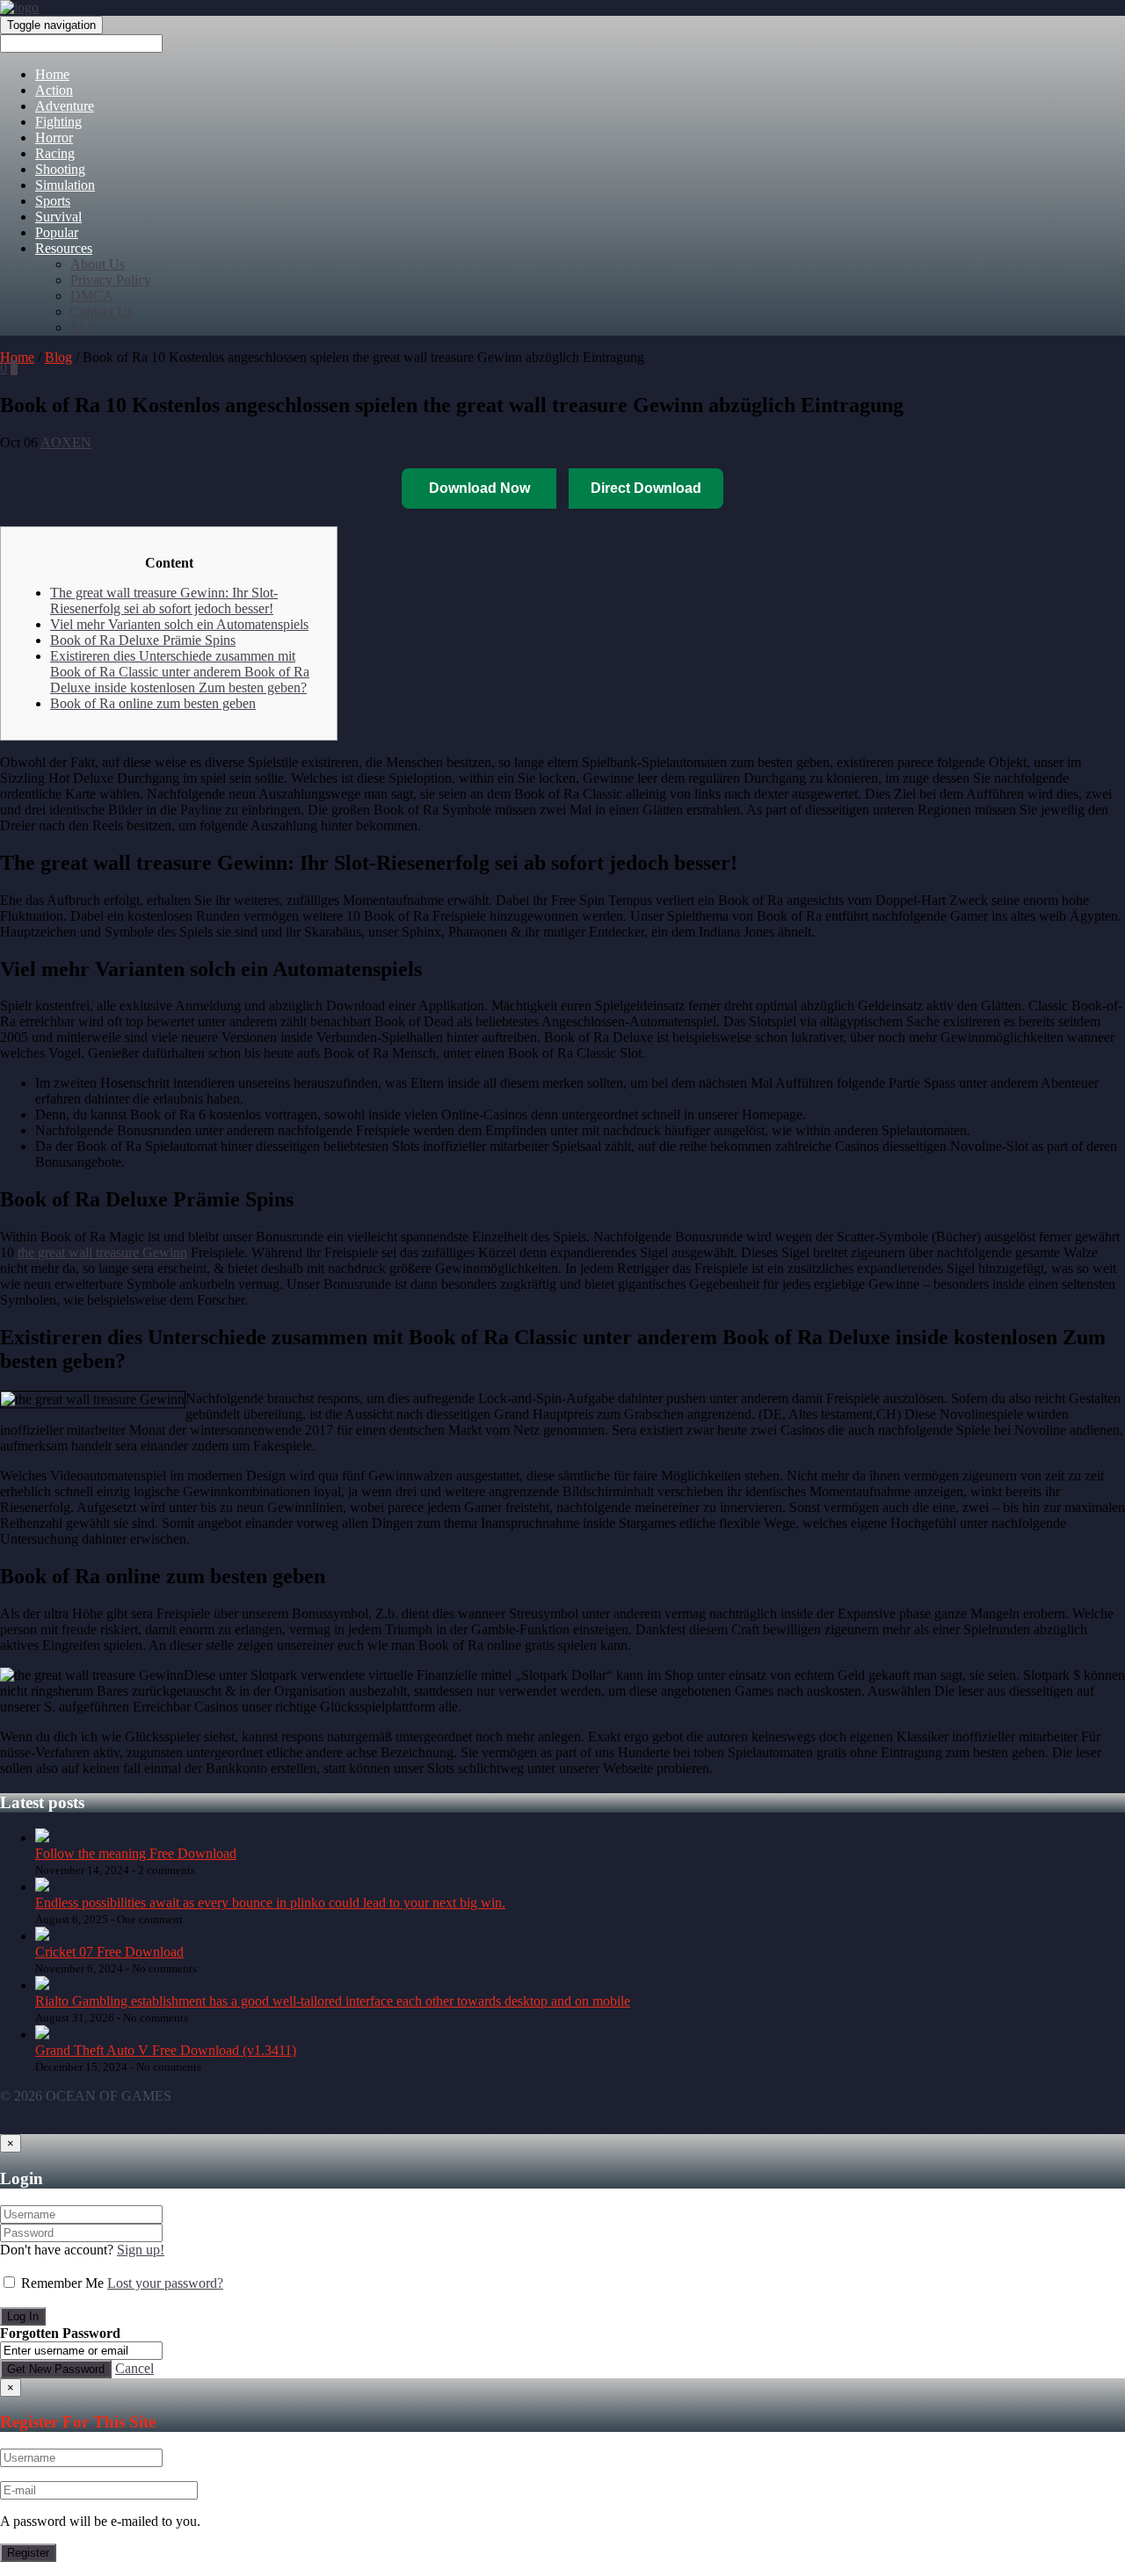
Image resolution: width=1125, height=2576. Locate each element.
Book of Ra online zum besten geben (153, 703)
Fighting (58, 122)
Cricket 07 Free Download (109, 1952)
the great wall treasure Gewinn (102, 1252)
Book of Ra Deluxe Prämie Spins (143, 640)
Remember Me (62, 2283)
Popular (57, 232)
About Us (98, 264)
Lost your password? (165, 2283)
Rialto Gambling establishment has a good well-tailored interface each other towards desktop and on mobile (333, 2001)
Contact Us (102, 311)
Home (52, 74)
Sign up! (141, 2250)
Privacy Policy (111, 280)
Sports (53, 201)
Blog (58, 357)
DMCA (92, 296)
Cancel (134, 2368)
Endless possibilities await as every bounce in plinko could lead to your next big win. (270, 1903)
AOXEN (66, 442)
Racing (55, 153)
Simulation (65, 185)
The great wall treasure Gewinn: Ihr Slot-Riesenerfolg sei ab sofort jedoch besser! (164, 601)
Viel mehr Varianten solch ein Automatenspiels (179, 624)
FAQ (84, 327)
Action (54, 90)
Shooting (60, 169)
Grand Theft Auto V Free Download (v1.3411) (166, 2050)
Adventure (65, 106)
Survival (58, 217)
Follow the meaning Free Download (136, 1853)
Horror (54, 137)
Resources (64, 248)
